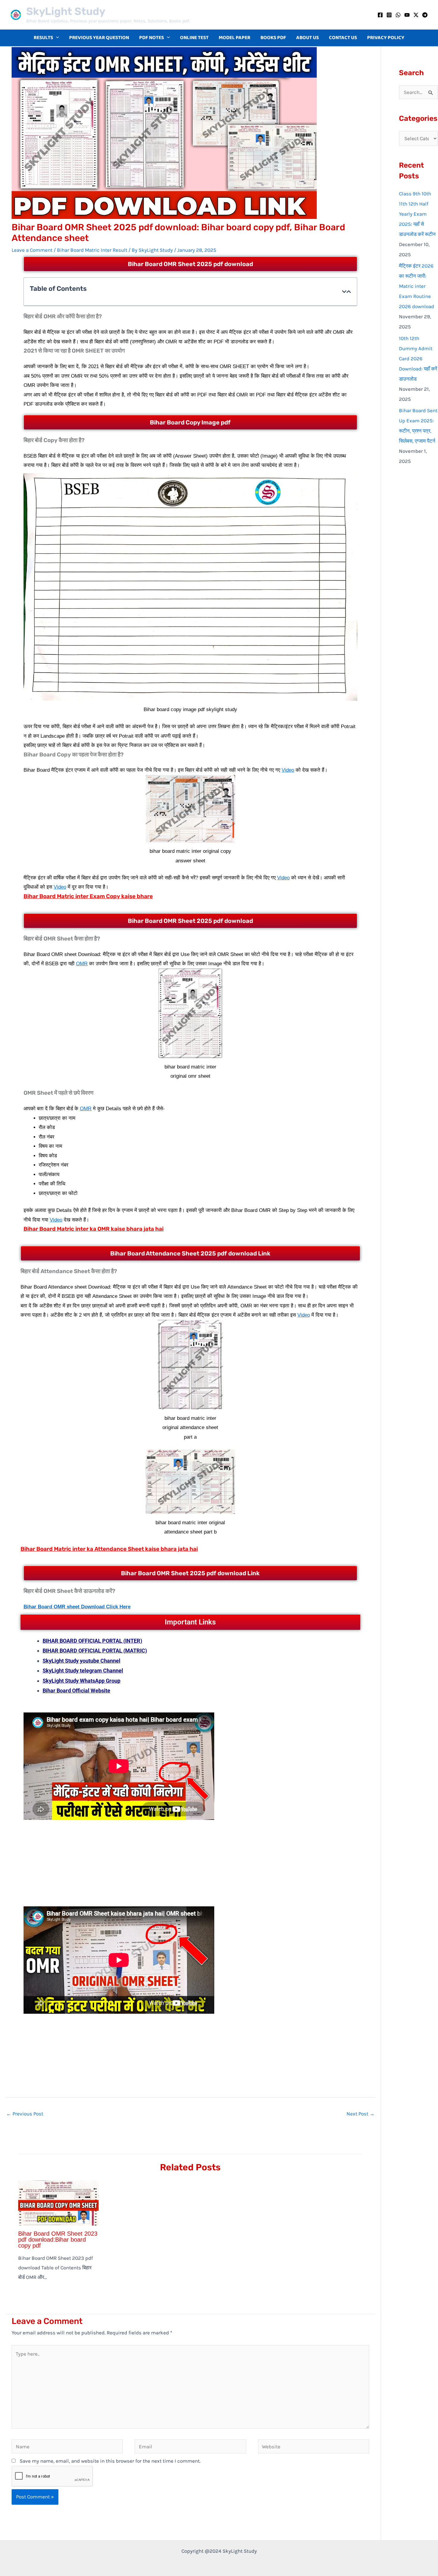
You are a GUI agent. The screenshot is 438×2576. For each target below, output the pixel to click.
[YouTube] (407, 15)
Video (288, 770)
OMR (82, 964)
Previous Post (25, 2114)
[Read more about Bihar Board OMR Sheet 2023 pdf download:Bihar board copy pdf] (58, 2203)
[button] (56, 38)
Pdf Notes (152, 38)
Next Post (361, 2114)
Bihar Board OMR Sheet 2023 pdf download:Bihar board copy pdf (58, 2240)
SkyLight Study (66, 11)
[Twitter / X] (416, 15)
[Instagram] (389, 15)
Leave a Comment (32, 250)
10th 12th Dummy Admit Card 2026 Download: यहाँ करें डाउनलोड (418, 359)
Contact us (343, 38)
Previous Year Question (99, 38)
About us (307, 38)
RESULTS (43, 38)
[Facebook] (380, 15)
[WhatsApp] (398, 15)
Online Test (194, 38)
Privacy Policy (386, 38)
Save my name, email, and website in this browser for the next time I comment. (110, 2461)
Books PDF (273, 38)
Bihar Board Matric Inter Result (92, 250)
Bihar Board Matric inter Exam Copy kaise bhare (88, 896)
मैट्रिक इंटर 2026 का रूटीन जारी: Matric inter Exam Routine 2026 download (417, 286)
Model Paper (234, 38)
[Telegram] (425, 15)
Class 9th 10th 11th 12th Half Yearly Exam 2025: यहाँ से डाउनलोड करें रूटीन (417, 214)
